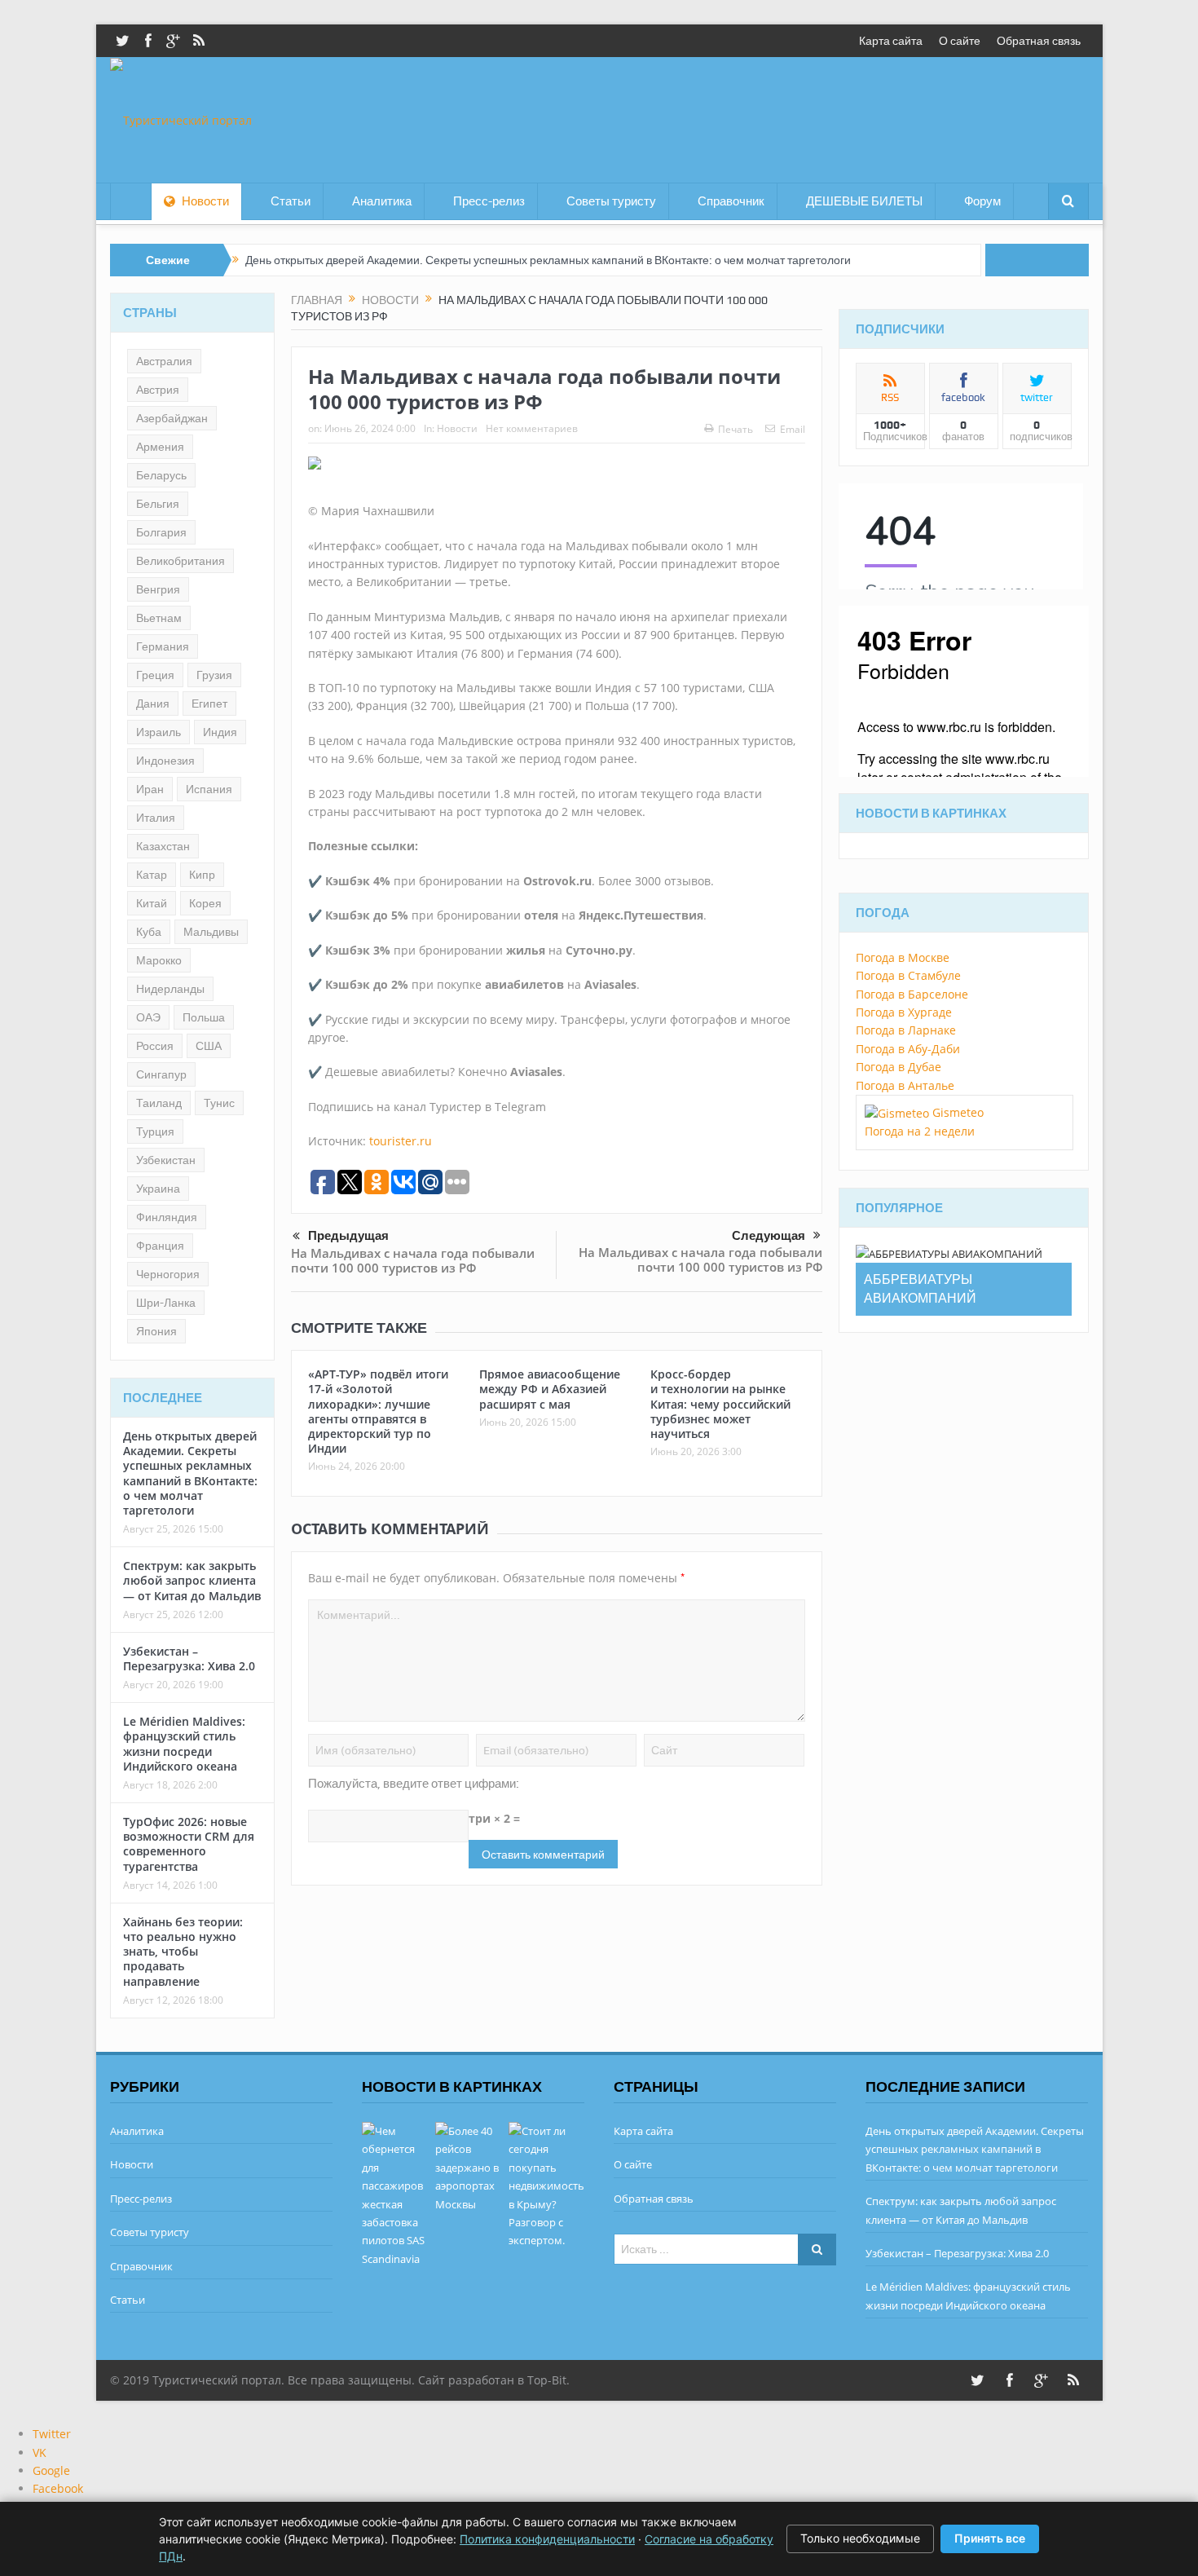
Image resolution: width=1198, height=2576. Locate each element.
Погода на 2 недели (920, 1131)
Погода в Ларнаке (906, 1030)
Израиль (159, 732)
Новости (205, 201)
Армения (160, 447)
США (209, 1046)
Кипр (202, 875)
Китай (152, 903)
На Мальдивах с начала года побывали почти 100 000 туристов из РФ (413, 1260)
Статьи (291, 201)
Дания (153, 704)
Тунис (219, 1103)
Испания (209, 789)
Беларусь (161, 475)
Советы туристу (611, 201)
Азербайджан (172, 418)
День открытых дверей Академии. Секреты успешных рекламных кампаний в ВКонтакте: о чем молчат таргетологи (548, 260)
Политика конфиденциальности (547, 2539)
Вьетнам (159, 618)
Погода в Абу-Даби (908, 1049)
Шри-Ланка (166, 1303)
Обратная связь (1039, 41)
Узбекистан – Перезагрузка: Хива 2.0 (189, 1659)
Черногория (168, 1274)
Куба (149, 932)
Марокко (159, 960)
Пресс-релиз (489, 201)
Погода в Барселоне (912, 994)
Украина (158, 1189)
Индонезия (165, 761)
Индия (220, 732)
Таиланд (159, 1103)
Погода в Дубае (898, 1067)
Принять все (990, 2538)
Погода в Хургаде (904, 1012)
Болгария (161, 532)
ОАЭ (148, 1017)
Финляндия (167, 1217)
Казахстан (163, 846)
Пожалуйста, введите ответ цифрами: (414, 1784)
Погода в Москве (903, 957)
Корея (205, 903)
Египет (209, 704)
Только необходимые (860, 2538)
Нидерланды (170, 989)
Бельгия (158, 504)
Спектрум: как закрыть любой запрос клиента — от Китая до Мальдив (192, 1580)
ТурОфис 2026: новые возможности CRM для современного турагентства (189, 1844)
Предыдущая (348, 1236)
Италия (156, 818)
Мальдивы (211, 932)
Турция (155, 1131)
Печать (736, 429)
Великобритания (181, 561)
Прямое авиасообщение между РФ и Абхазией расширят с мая (550, 1389)
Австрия (158, 390)
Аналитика (382, 201)
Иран (150, 789)
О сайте (960, 41)
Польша (204, 1017)
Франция (160, 1246)
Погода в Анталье (905, 1085)
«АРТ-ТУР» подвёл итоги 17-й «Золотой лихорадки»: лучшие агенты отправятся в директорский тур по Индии (378, 1411)
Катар (152, 875)
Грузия (214, 675)
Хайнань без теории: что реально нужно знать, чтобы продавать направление (183, 1952)
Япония (156, 1331)
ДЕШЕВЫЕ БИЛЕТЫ (864, 201)
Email (793, 429)
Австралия (164, 361)
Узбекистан (166, 1160)
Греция (155, 675)
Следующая (769, 1236)
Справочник (731, 201)
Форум (982, 201)
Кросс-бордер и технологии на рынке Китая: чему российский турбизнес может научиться (720, 1404)
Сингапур (161, 1074)
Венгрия (158, 589)
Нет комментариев (532, 428)
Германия (163, 646)
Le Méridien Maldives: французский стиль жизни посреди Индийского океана (184, 1744)
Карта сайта (891, 41)
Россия (155, 1046)
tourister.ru (401, 1141)
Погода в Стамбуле (908, 975)
